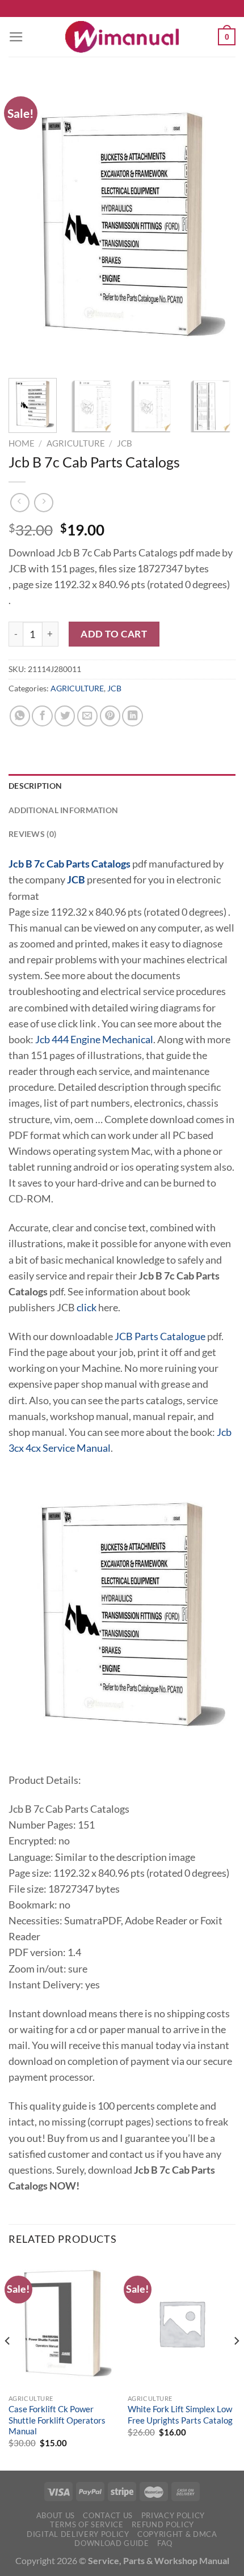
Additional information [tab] (63, 810)
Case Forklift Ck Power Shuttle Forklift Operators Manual (57, 2420)
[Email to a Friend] (87, 716)
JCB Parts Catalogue (160, 1336)
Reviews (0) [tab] (32, 834)
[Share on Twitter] (65, 716)
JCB (125, 443)
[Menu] (16, 37)
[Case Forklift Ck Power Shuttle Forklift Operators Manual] (62, 2323)
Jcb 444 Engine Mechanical (94, 1040)
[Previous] (27, 224)
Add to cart (114, 634)
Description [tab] (35, 786)
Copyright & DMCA (177, 2534)
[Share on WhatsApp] (20, 716)
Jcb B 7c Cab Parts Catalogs (70, 864)
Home (22, 443)
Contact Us (108, 2515)
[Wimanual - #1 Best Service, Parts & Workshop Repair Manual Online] (122, 37)
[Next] (217, 224)
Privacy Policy (173, 2515)
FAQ (165, 2543)
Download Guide (112, 2543)
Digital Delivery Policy (78, 2534)
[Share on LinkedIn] (132, 716)
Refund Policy (163, 2524)
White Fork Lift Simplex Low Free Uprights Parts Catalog (180, 2414)
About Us (56, 2515)
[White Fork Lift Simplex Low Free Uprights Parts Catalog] (182, 2323)
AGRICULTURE (76, 443)
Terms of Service (87, 2524)
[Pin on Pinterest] (110, 716)
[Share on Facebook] (42, 716)
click (87, 1308)
